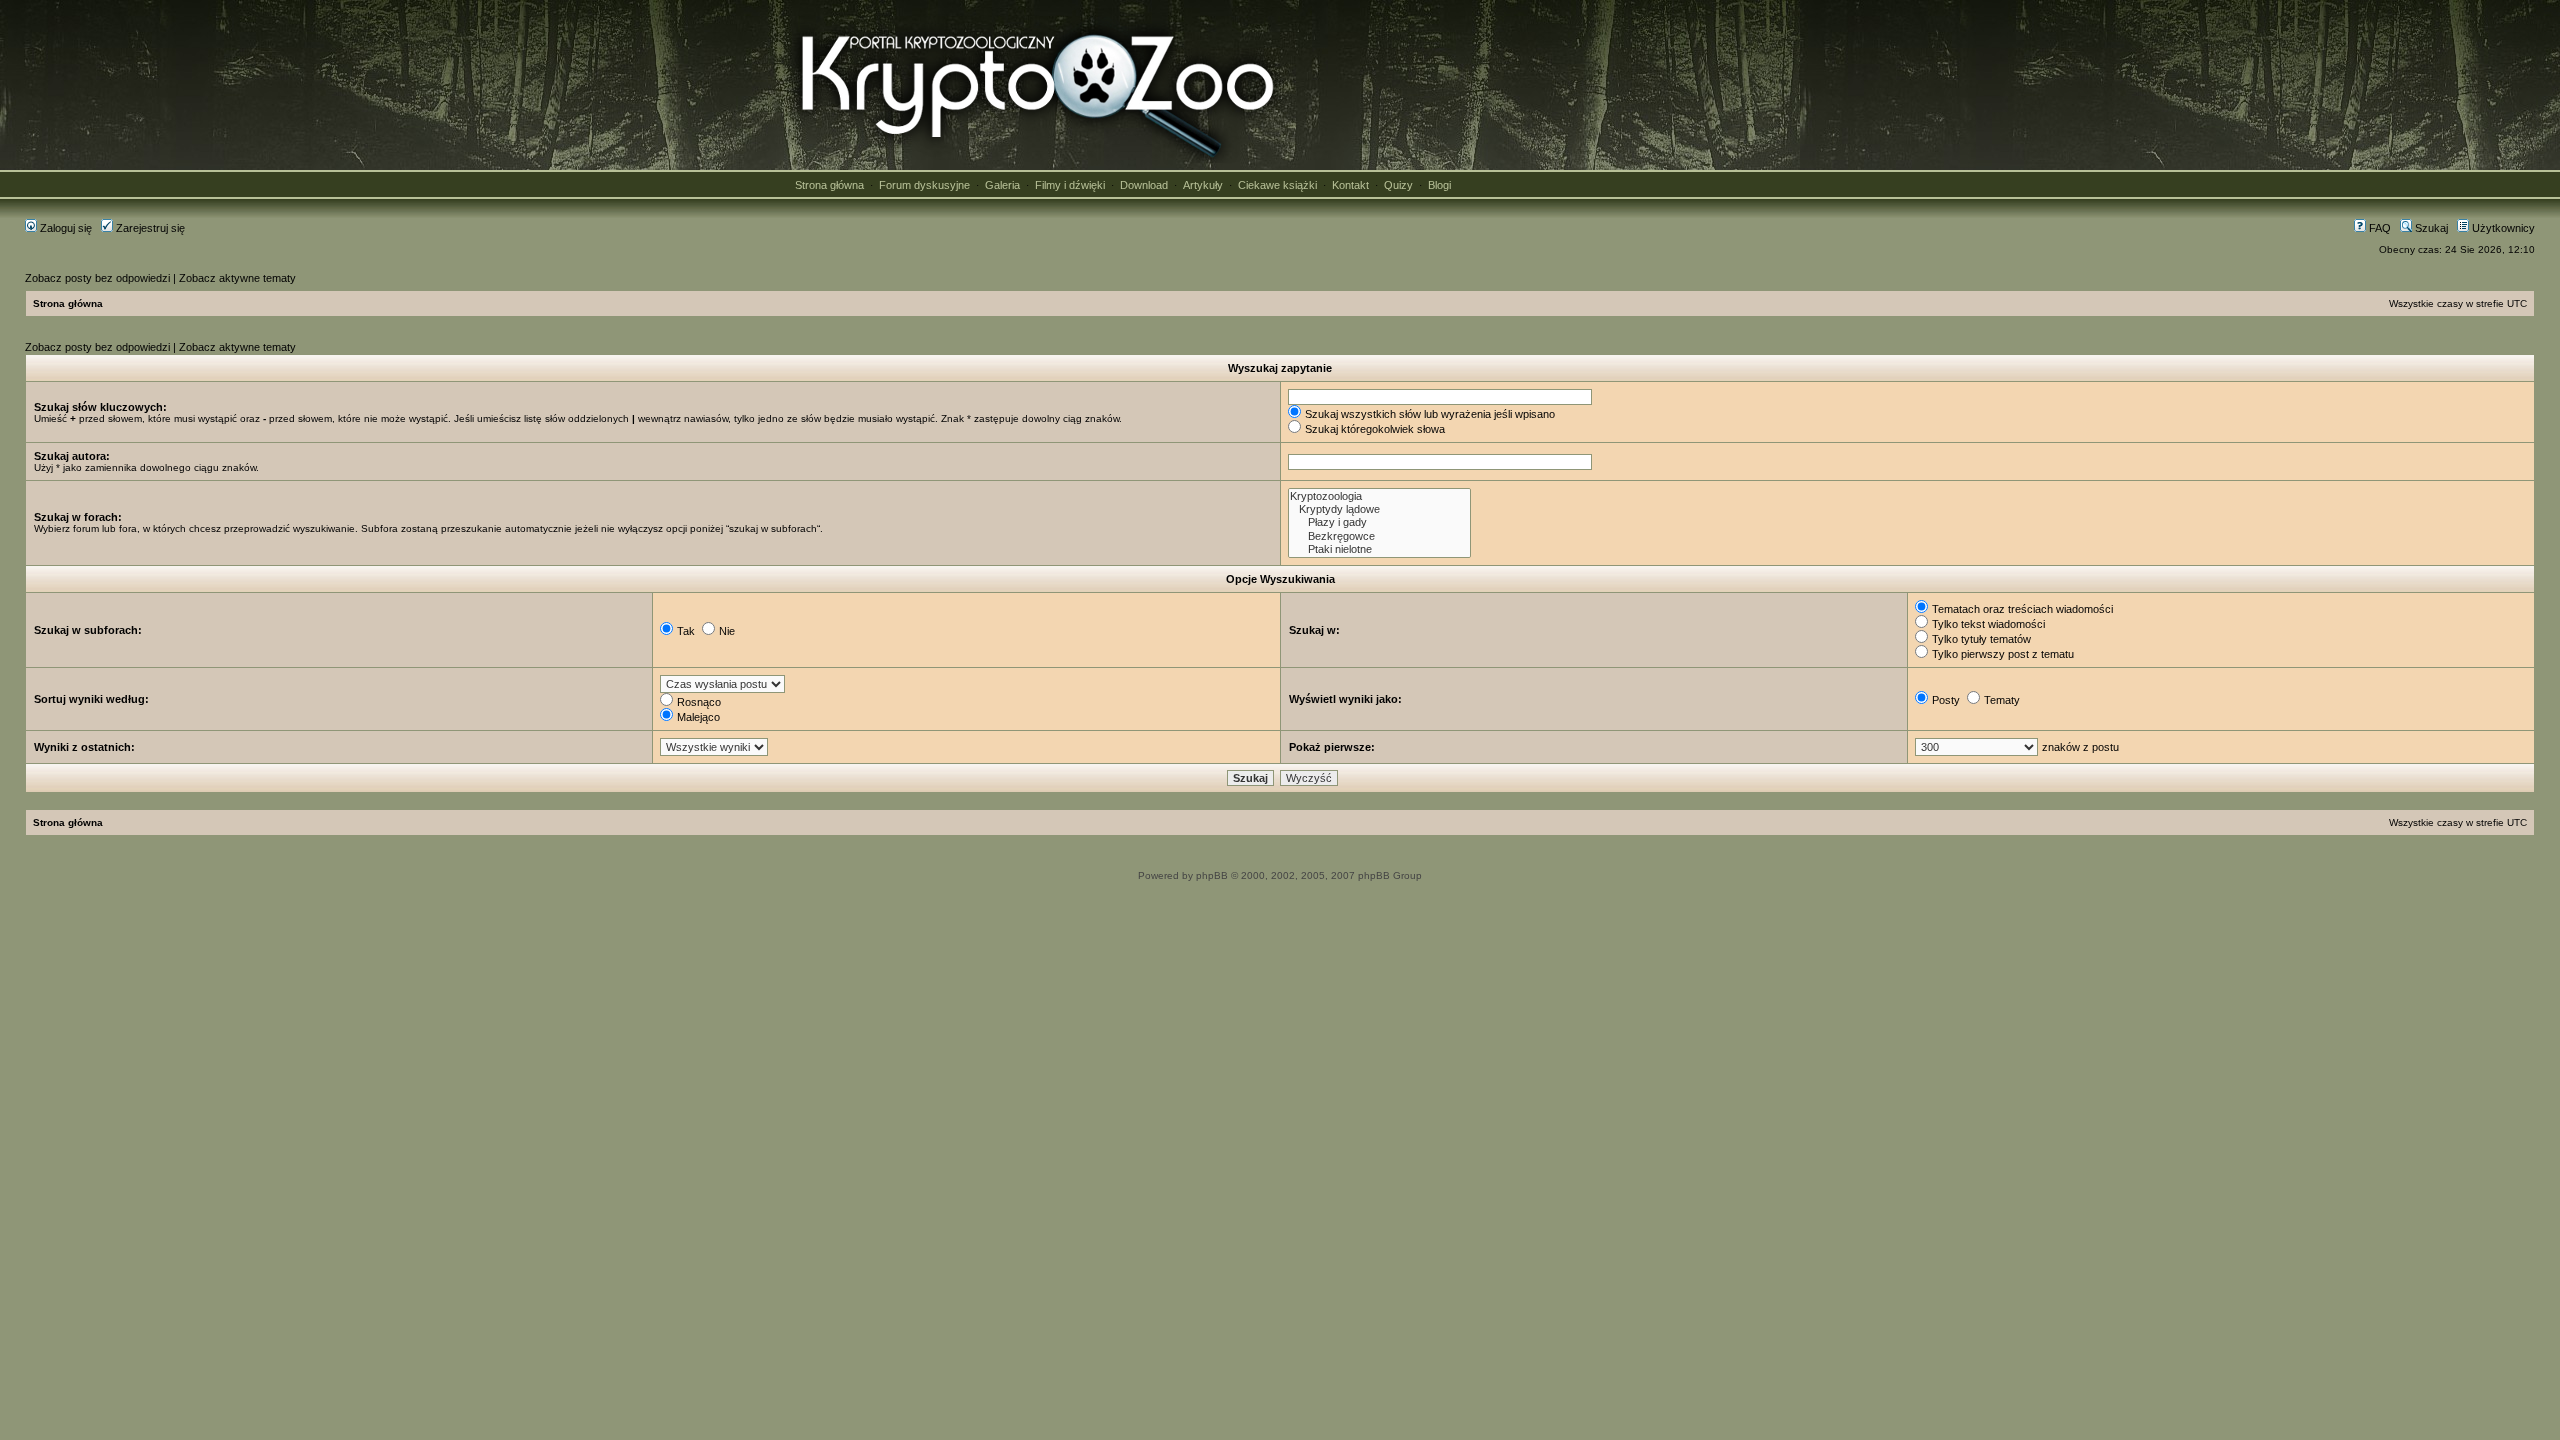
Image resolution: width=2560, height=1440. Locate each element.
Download (1144, 185)
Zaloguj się (64, 228)
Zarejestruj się (149, 228)
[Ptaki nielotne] (1379, 549)
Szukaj (2430, 228)
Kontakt (1350, 185)
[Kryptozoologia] (1379, 496)
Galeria (1002, 185)
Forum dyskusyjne (924, 185)
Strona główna (829, 185)
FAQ (2378, 228)
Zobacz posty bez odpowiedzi (97, 278)
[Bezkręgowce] (1379, 536)
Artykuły (1203, 185)
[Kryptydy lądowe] (1379, 509)
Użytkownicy (2502, 228)
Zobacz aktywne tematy (237, 278)
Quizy (1398, 185)
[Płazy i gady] (1379, 522)
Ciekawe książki (1277, 185)
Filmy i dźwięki (1070, 185)
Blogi (1439, 185)
